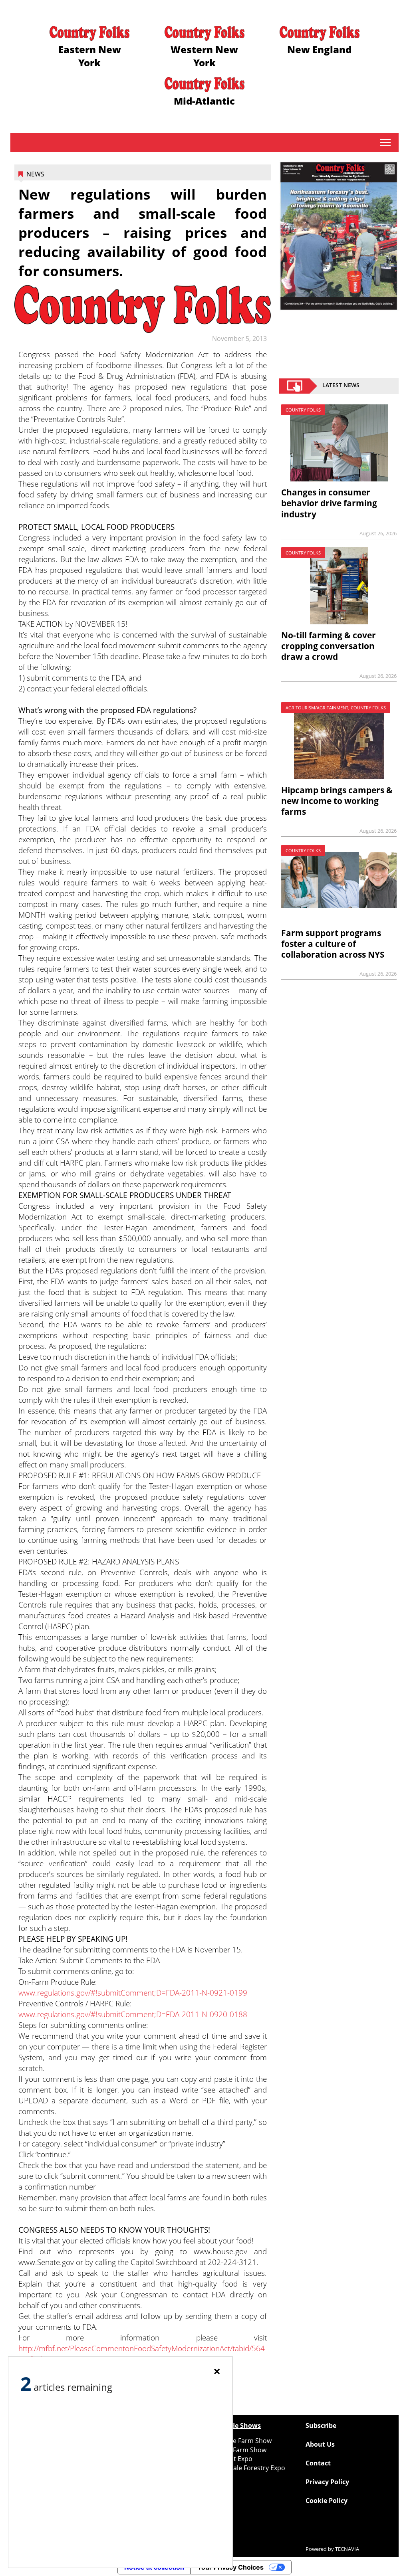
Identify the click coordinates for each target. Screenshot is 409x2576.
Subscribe (321, 2426)
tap (385, 143)
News (35, 174)
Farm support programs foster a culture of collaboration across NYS (333, 944)
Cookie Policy (327, 2501)
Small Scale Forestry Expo (247, 2468)
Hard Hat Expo (230, 2459)
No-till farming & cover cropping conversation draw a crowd (329, 646)
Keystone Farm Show (240, 2441)
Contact (318, 2463)
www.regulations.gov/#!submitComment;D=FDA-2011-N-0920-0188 (133, 2014)
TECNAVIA (347, 2549)
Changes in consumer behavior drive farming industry (329, 503)
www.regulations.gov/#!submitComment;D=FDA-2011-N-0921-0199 (133, 1993)
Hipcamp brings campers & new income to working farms (337, 801)
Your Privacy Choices (230, 2567)
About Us (320, 2444)
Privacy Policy (327, 2482)
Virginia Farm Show (237, 2450)
